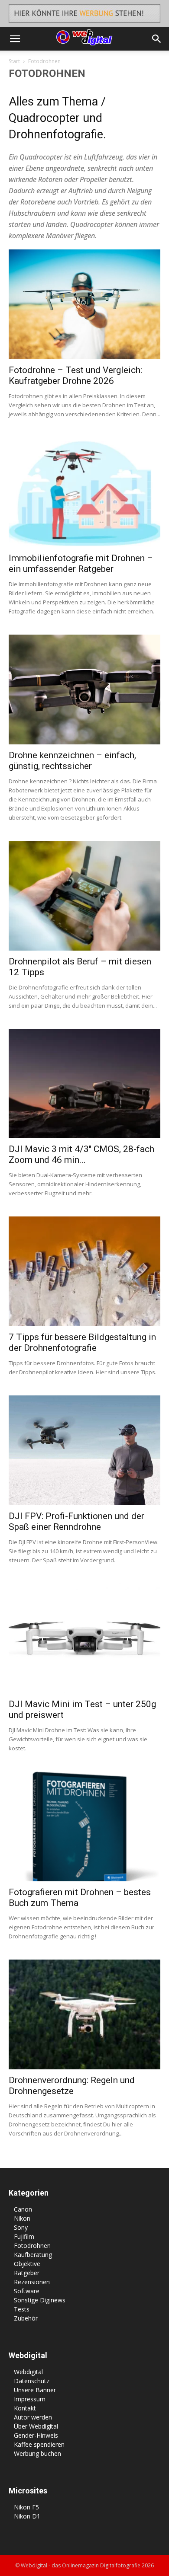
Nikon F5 (26, 2507)
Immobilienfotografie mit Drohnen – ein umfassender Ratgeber (81, 563)
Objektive (27, 2264)
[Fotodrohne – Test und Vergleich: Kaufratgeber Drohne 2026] (84, 304)
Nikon (22, 2218)
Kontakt (25, 2408)
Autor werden (33, 2417)
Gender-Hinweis (36, 2435)
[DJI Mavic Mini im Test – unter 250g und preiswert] (84, 1638)
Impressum (30, 2399)
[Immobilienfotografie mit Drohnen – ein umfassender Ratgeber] (84, 492)
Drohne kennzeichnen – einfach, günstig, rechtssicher (72, 761)
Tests (22, 2309)
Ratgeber (27, 2273)
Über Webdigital (36, 2426)
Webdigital (28, 2372)
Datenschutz (32, 2381)
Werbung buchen (37, 2453)
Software (27, 2291)
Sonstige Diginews (40, 2300)
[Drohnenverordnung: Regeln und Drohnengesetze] (84, 2014)
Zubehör (26, 2318)
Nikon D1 (27, 2516)
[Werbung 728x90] (84, 14)
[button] (15, 39)
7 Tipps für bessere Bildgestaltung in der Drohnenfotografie (82, 1342)
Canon (23, 2209)
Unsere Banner (35, 2390)
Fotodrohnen (32, 2246)
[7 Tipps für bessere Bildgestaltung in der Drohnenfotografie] (84, 1271)
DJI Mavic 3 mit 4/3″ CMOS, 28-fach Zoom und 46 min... (81, 1154)
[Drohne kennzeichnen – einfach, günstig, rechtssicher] (84, 689)
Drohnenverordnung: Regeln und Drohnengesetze (72, 2086)
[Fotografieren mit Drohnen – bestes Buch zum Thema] (84, 1826)
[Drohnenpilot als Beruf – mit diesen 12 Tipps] (84, 896)
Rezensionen (32, 2282)
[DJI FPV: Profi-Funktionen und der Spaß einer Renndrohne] (84, 1450)
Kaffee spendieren (39, 2444)
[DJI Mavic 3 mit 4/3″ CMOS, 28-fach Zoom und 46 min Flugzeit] (84, 1084)
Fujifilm (24, 2236)
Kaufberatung (33, 2255)
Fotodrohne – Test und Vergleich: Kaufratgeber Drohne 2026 (75, 375)
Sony (21, 2227)
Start (14, 61)
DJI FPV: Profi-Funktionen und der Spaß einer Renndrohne (76, 1521)
